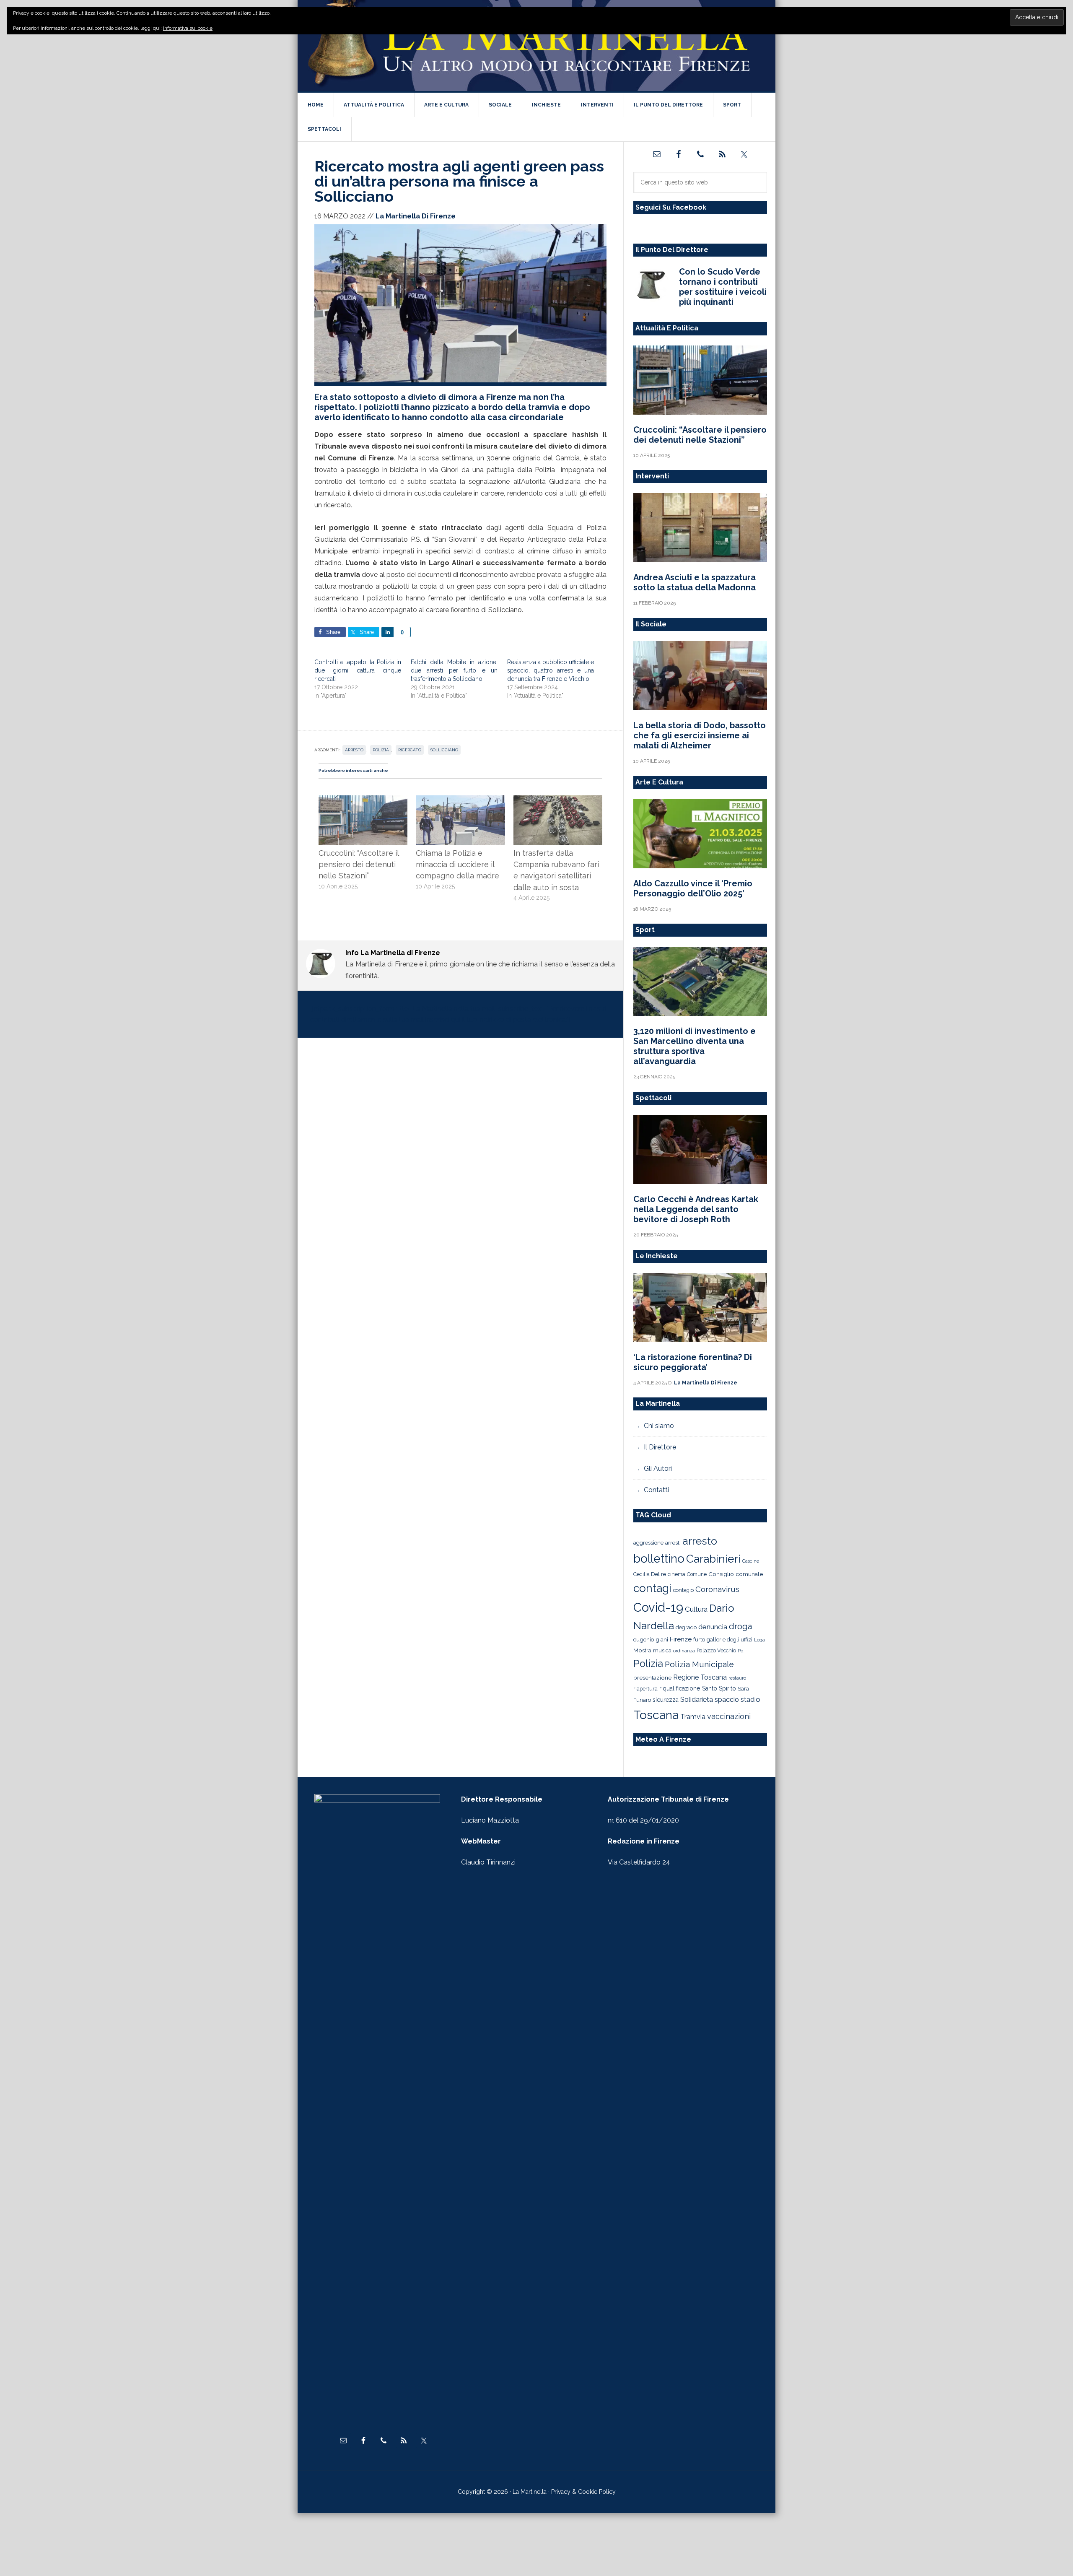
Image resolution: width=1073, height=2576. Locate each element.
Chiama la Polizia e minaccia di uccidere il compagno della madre (457, 865)
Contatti (656, 1490)
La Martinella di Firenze (536, 46)
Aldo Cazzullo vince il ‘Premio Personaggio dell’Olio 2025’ (693, 888)
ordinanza (684, 1651)
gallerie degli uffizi (730, 1640)
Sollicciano (444, 750)
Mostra (642, 1650)
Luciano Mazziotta (490, 1820)
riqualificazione (680, 1688)
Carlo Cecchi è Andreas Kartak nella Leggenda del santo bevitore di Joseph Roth (696, 1209)
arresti (673, 1542)
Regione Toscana (700, 1677)
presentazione (652, 1678)
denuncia (713, 1627)
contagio (683, 1590)
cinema (676, 1574)
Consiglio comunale (736, 1574)
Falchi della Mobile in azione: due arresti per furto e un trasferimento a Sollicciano (454, 670)
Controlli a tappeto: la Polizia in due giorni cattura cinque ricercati (358, 670)
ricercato (410, 750)
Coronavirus (717, 1589)
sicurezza (666, 1700)
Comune (697, 1574)
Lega (759, 1640)
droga (740, 1627)
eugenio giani (651, 1639)
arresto (354, 750)
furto (699, 1640)
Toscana (656, 1715)
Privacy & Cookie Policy (583, 2492)
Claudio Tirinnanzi (488, 1862)
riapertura (645, 1689)
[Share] (387, 632)
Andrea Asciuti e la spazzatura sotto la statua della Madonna (695, 582)
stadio (750, 1699)
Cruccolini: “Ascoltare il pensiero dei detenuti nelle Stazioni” (359, 865)
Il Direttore (660, 1447)
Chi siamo (659, 1426)
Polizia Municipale (699, 1664)
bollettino (659, 1559)
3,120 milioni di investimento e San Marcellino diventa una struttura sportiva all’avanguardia (695, 1046)
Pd (741, 1651)
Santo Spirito (719, 1688)
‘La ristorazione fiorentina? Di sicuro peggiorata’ (693, 1362)
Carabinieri (713, 1559)
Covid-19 (658, 1607)
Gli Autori (658, 1468)
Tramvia (693, 1717)
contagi (652, 1588)
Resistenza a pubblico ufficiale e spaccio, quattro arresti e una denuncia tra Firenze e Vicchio (551, 670)
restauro (737, 1678)
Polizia (381, 750)
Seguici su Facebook (671, 207)
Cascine (751, 1561)
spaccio (727, 1700)
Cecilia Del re (650, 1574)
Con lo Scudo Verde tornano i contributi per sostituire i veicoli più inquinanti (723, 287)
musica (662, 1650)
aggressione (648, 1542)
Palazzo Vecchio (716, 1650)
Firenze (681, 1639)
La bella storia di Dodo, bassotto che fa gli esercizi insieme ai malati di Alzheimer (700, 735)
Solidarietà (697, 1699)
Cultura (696, 1609)
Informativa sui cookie (188, 28)
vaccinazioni (729, 1716)
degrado (686, 1627)
